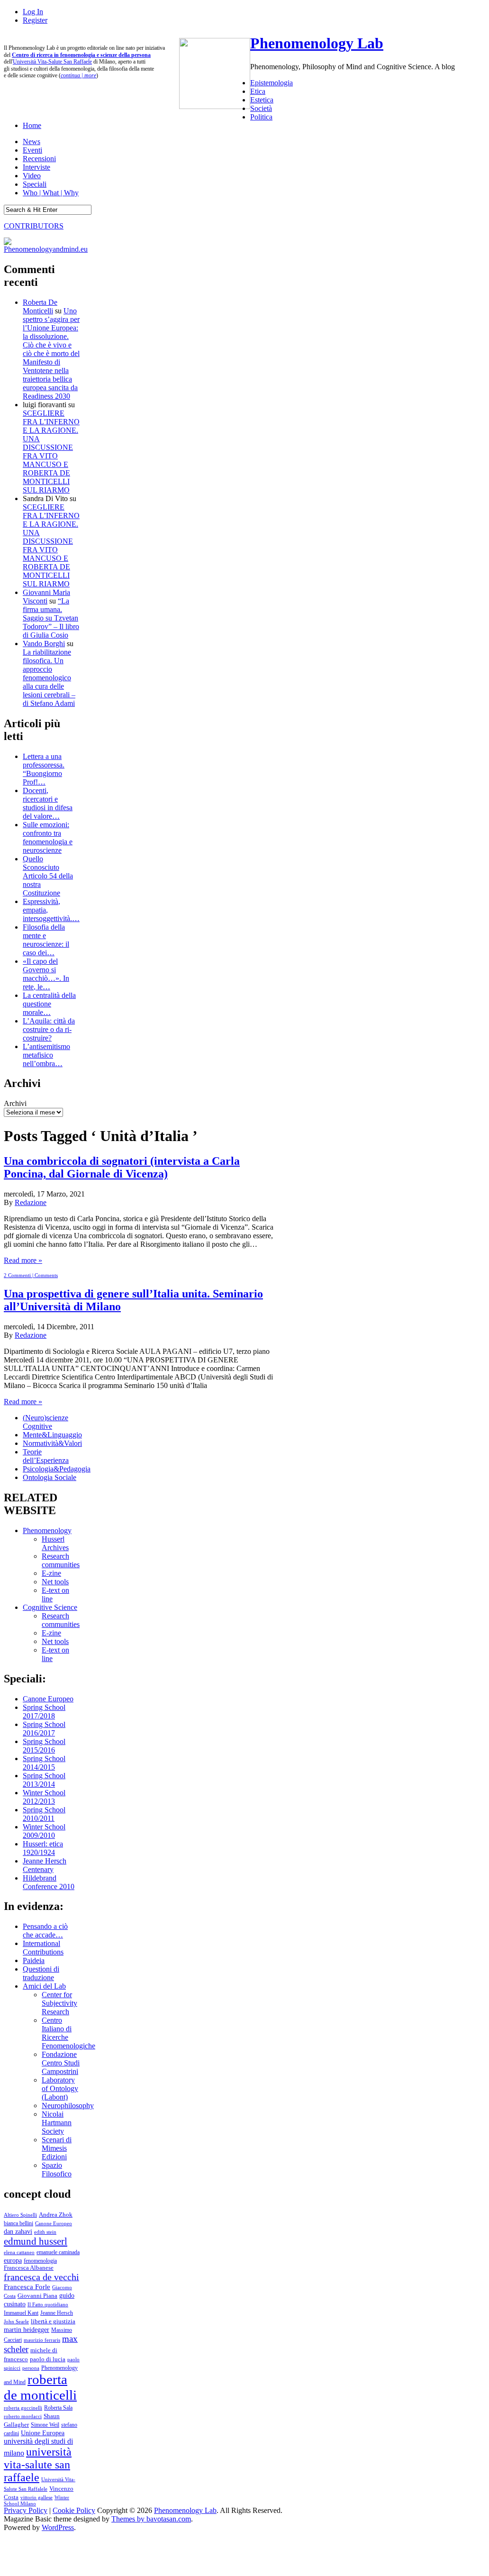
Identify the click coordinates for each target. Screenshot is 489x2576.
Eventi (32, 150)
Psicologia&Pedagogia (57, 1469)
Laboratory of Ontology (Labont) (60, 2088)
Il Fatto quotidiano (48, 2305)
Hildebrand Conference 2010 (49, 1882)
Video (32, 176)
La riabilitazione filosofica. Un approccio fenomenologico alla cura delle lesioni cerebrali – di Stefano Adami (49, 678)
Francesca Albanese (29, 2268)
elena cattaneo (19, 2252)
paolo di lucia (48, 2359)
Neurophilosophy (68, 2106)
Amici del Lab (44, 1986)
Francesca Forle (27, 2287)
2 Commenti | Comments (31, 1275)
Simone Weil (45, 2425)
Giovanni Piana (37, 2296)
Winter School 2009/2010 (44, 1831)
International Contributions (43, 1948)
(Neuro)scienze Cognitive (45, 1422)
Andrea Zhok (56, 2215)
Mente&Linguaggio (52, 1435)
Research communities (61, 1560)
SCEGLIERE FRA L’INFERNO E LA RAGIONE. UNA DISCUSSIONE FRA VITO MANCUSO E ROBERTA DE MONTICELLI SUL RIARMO (51, 452)
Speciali (35, 184)
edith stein (45, 2232)
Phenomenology (47, 1530)
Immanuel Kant (21, 2313)
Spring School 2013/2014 (44, 1780)
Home (32, 125)
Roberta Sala (58, 2408)
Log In (33, 12)
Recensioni (39, 159)
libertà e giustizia (53, 2321)
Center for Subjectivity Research (59, 2003)
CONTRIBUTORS (34, 226)
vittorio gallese (36, 2497)
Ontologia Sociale (50, 1477)
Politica (261, 117)
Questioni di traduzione (41, 1973)
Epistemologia (272, 83)
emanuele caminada (58, 2252)
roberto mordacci (23, 2416)
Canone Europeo (48, 1699)
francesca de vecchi (41, 2277)
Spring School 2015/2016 (44, 1746)
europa (13, 2260)
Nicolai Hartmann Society (57, 2123)
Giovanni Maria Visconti (46, 597)
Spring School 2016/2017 (44, 1729)
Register (35, 20)
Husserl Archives (55, 1543)
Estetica (262, 100)
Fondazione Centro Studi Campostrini (61, 2063)
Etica (258, 91)
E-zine (51, 1573)
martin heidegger (27, 2329)
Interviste (36, 167)
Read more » (23, 1260)
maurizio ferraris (42, 2340)
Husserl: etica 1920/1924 (43, 1848)
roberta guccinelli (23, 2408)
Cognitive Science (50, 1607)
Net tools (55, 1582)
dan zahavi (18, 2231)
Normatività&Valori (52, 1443)
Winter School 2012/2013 (44, 1797)
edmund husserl (36, 2241)
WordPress (58, 2527)
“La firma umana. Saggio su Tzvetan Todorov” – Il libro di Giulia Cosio (51, 618)
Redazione (31, 1202)
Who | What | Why (51, 193)
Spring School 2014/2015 (44, 1763)
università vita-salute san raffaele (38, 2465)
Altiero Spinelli (20, 2215)
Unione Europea (43, 2433)
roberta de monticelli (40, 2387)
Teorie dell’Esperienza (46, 1456)
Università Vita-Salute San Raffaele (52, 62)
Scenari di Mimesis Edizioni (57, 2148)
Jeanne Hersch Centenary (45, 1865)
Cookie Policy (74, 2510)
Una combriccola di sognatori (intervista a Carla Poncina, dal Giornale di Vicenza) (122, 1167)
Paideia (34, 1960)
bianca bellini (18, 2223)
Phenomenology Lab (317, 43)
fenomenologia (40, 2261)
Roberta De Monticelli (40, 306)
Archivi (15, 1103)
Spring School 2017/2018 (44, 1712)
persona (31, 2368)
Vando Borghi (44, 644)
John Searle (16, 2321)
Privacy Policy (26, 2510)
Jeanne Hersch (57, 2313)
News (32, 142)
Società (261, 108)
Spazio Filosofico (57, 2170)
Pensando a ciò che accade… (45, 1931)
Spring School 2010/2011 (44, 1814)
